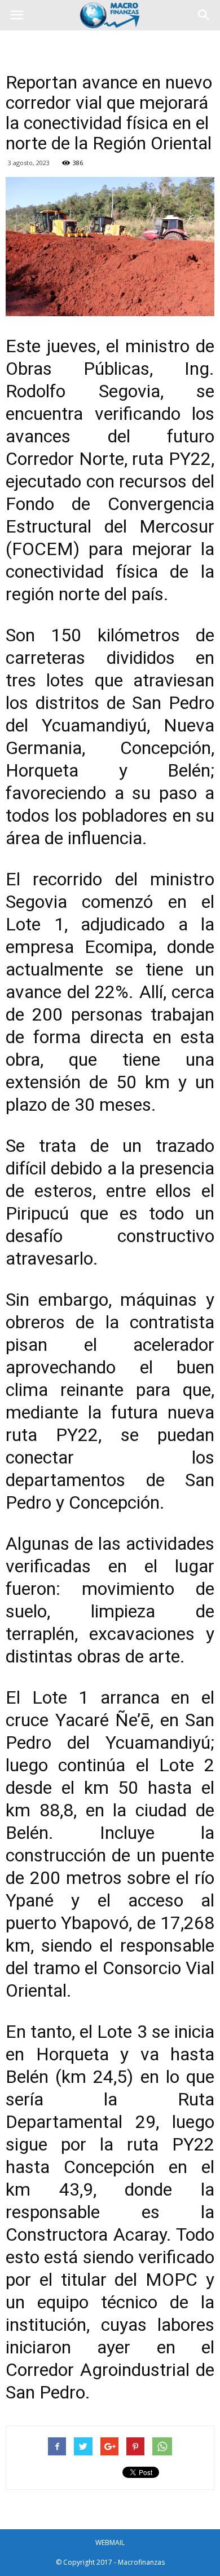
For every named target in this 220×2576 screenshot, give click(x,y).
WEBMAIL (110, 2542)
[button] (204, 15)
